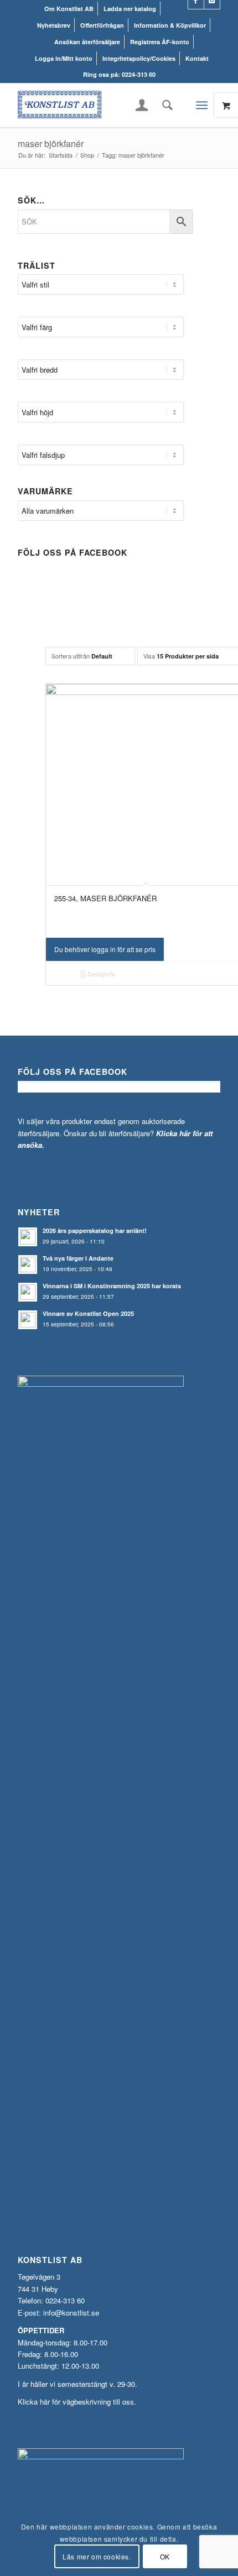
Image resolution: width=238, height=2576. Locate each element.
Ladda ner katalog (130, 9)
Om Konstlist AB (69, 9)
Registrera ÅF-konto (160, 42)
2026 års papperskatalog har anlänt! (95, 1230)
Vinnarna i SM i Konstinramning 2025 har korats (112, 1286)
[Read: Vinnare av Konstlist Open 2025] (28, 1320)
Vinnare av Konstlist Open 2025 (88, 1313)
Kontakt (197, 58)
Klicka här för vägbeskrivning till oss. (77, 2402)
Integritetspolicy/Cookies (139, 58)
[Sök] (164, 105)
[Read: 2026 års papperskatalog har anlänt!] (28, 1237)
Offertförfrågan (102, 25)
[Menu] (202, 105)
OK (165, 2556)
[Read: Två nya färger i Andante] (28, 1265)
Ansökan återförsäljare (87, 42)
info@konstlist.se (71, 2313)
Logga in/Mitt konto (64, 58)
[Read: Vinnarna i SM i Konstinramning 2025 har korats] (28, 1292)
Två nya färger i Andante (78, 1258)
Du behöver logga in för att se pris (105, 949)
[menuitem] (69, 9)
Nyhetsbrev (54, 25)
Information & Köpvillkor (170, 25)
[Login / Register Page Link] (142, 106)
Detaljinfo (101, 974)
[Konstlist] (99, 105)
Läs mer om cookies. (97, 2556)
